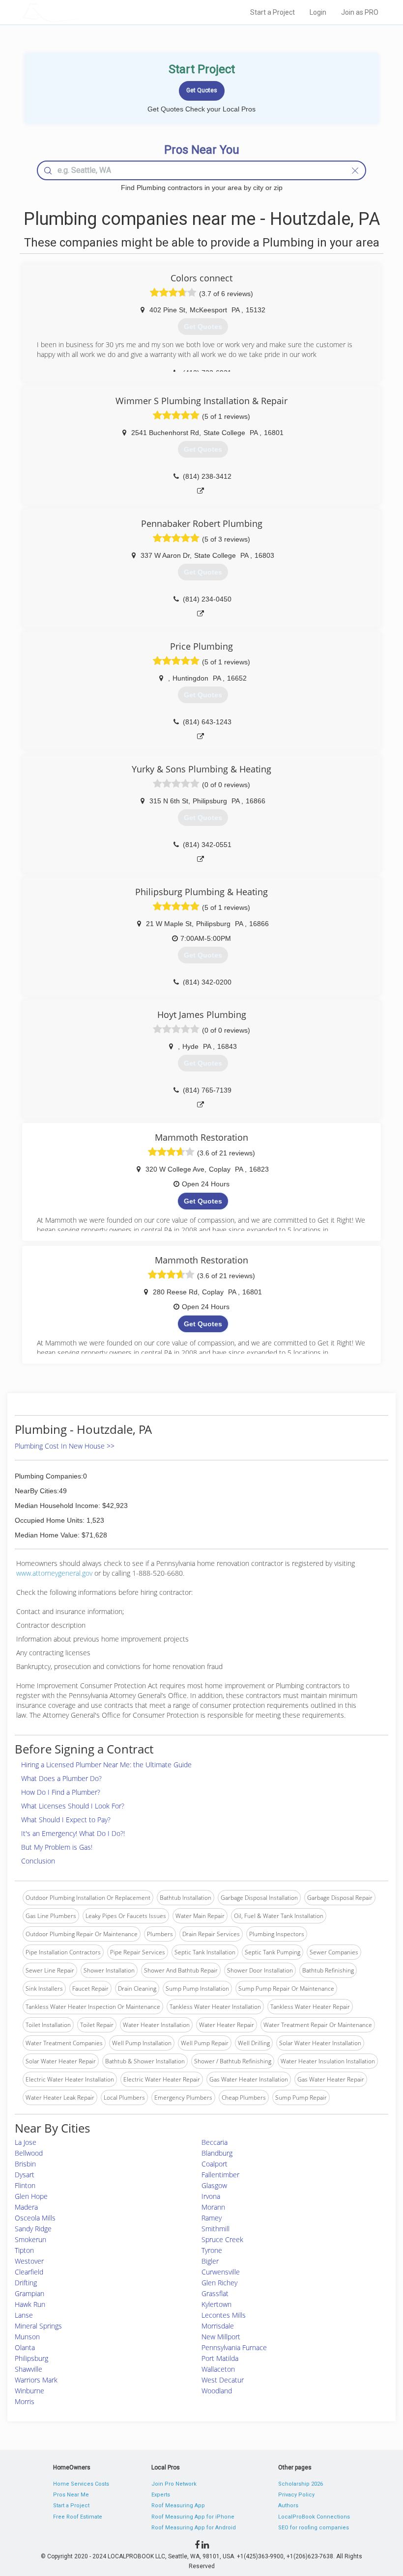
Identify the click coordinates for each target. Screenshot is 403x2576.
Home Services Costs (81, 2484)
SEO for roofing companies (314, 2528)
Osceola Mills (35, 2218)
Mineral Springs (38, 2326)
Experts (161, 2495)
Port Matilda (220, 2358)
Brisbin (25, 2164)
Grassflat (215, 2293)
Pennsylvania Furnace (234, 2347)
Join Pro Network (174, 2484)
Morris (25, 2401)
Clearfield (29, 2272)
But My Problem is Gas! (57, 1847)
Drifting (26, 2283)
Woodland (217, 2391)
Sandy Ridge (33, 2229)
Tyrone (212, 2250)
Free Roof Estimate (78, 2517)
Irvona (211, 2196)
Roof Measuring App (178, 2506)
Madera (26, 2207)
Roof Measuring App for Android (194, 2528)
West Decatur (223, 2380)
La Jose (26, 2142)
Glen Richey (219, 2283)
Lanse (24, 2315)
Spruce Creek (222, 2239)
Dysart (25, 2175)
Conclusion (38, 1861)
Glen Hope (31, 2196)
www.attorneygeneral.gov (54, 1573)
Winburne (29, 2391)
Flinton (25, 2185)
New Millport (221, 2337)
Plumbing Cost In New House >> (65, 1446)
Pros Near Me (71, 2495)
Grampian (29, 2293)
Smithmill (216, 2229)
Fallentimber (220, 2175)
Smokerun (30, 2239)
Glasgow (214, 2185)
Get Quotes (203, 1201)
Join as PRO (360, 12)
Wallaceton (218, 2369)
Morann (213, 2207)
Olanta (25, 2347)
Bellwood (29, 2153)
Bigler (210, 2261)
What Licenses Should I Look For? (73, 1806)
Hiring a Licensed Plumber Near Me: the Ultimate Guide (106, 1765)
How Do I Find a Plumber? (61, 1792)
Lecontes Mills (224, 2315)
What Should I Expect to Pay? (66, 1820)
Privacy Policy (296, 2495)
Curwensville (221, 2272)
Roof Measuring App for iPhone (193, 2517)
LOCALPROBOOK (79, 12)
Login (318, 12)
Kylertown (216, 2304)
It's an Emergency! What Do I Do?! (73, 1833)
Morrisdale (218, 2326)
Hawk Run (30, 2304)
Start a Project (273, 12)
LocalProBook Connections (314, 2517)
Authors (288, 2506)
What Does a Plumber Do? (61, 1778)
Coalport (215, 2164)
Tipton (24, 2250)
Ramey (212, 2218)
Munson (27, 2337)
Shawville (29, 2369)
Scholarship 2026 (301, 2484)
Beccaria (215, 2142)
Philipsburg (31, 2358)
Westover (29, 2261)
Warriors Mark (36, 2380)
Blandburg (217, 2153)
